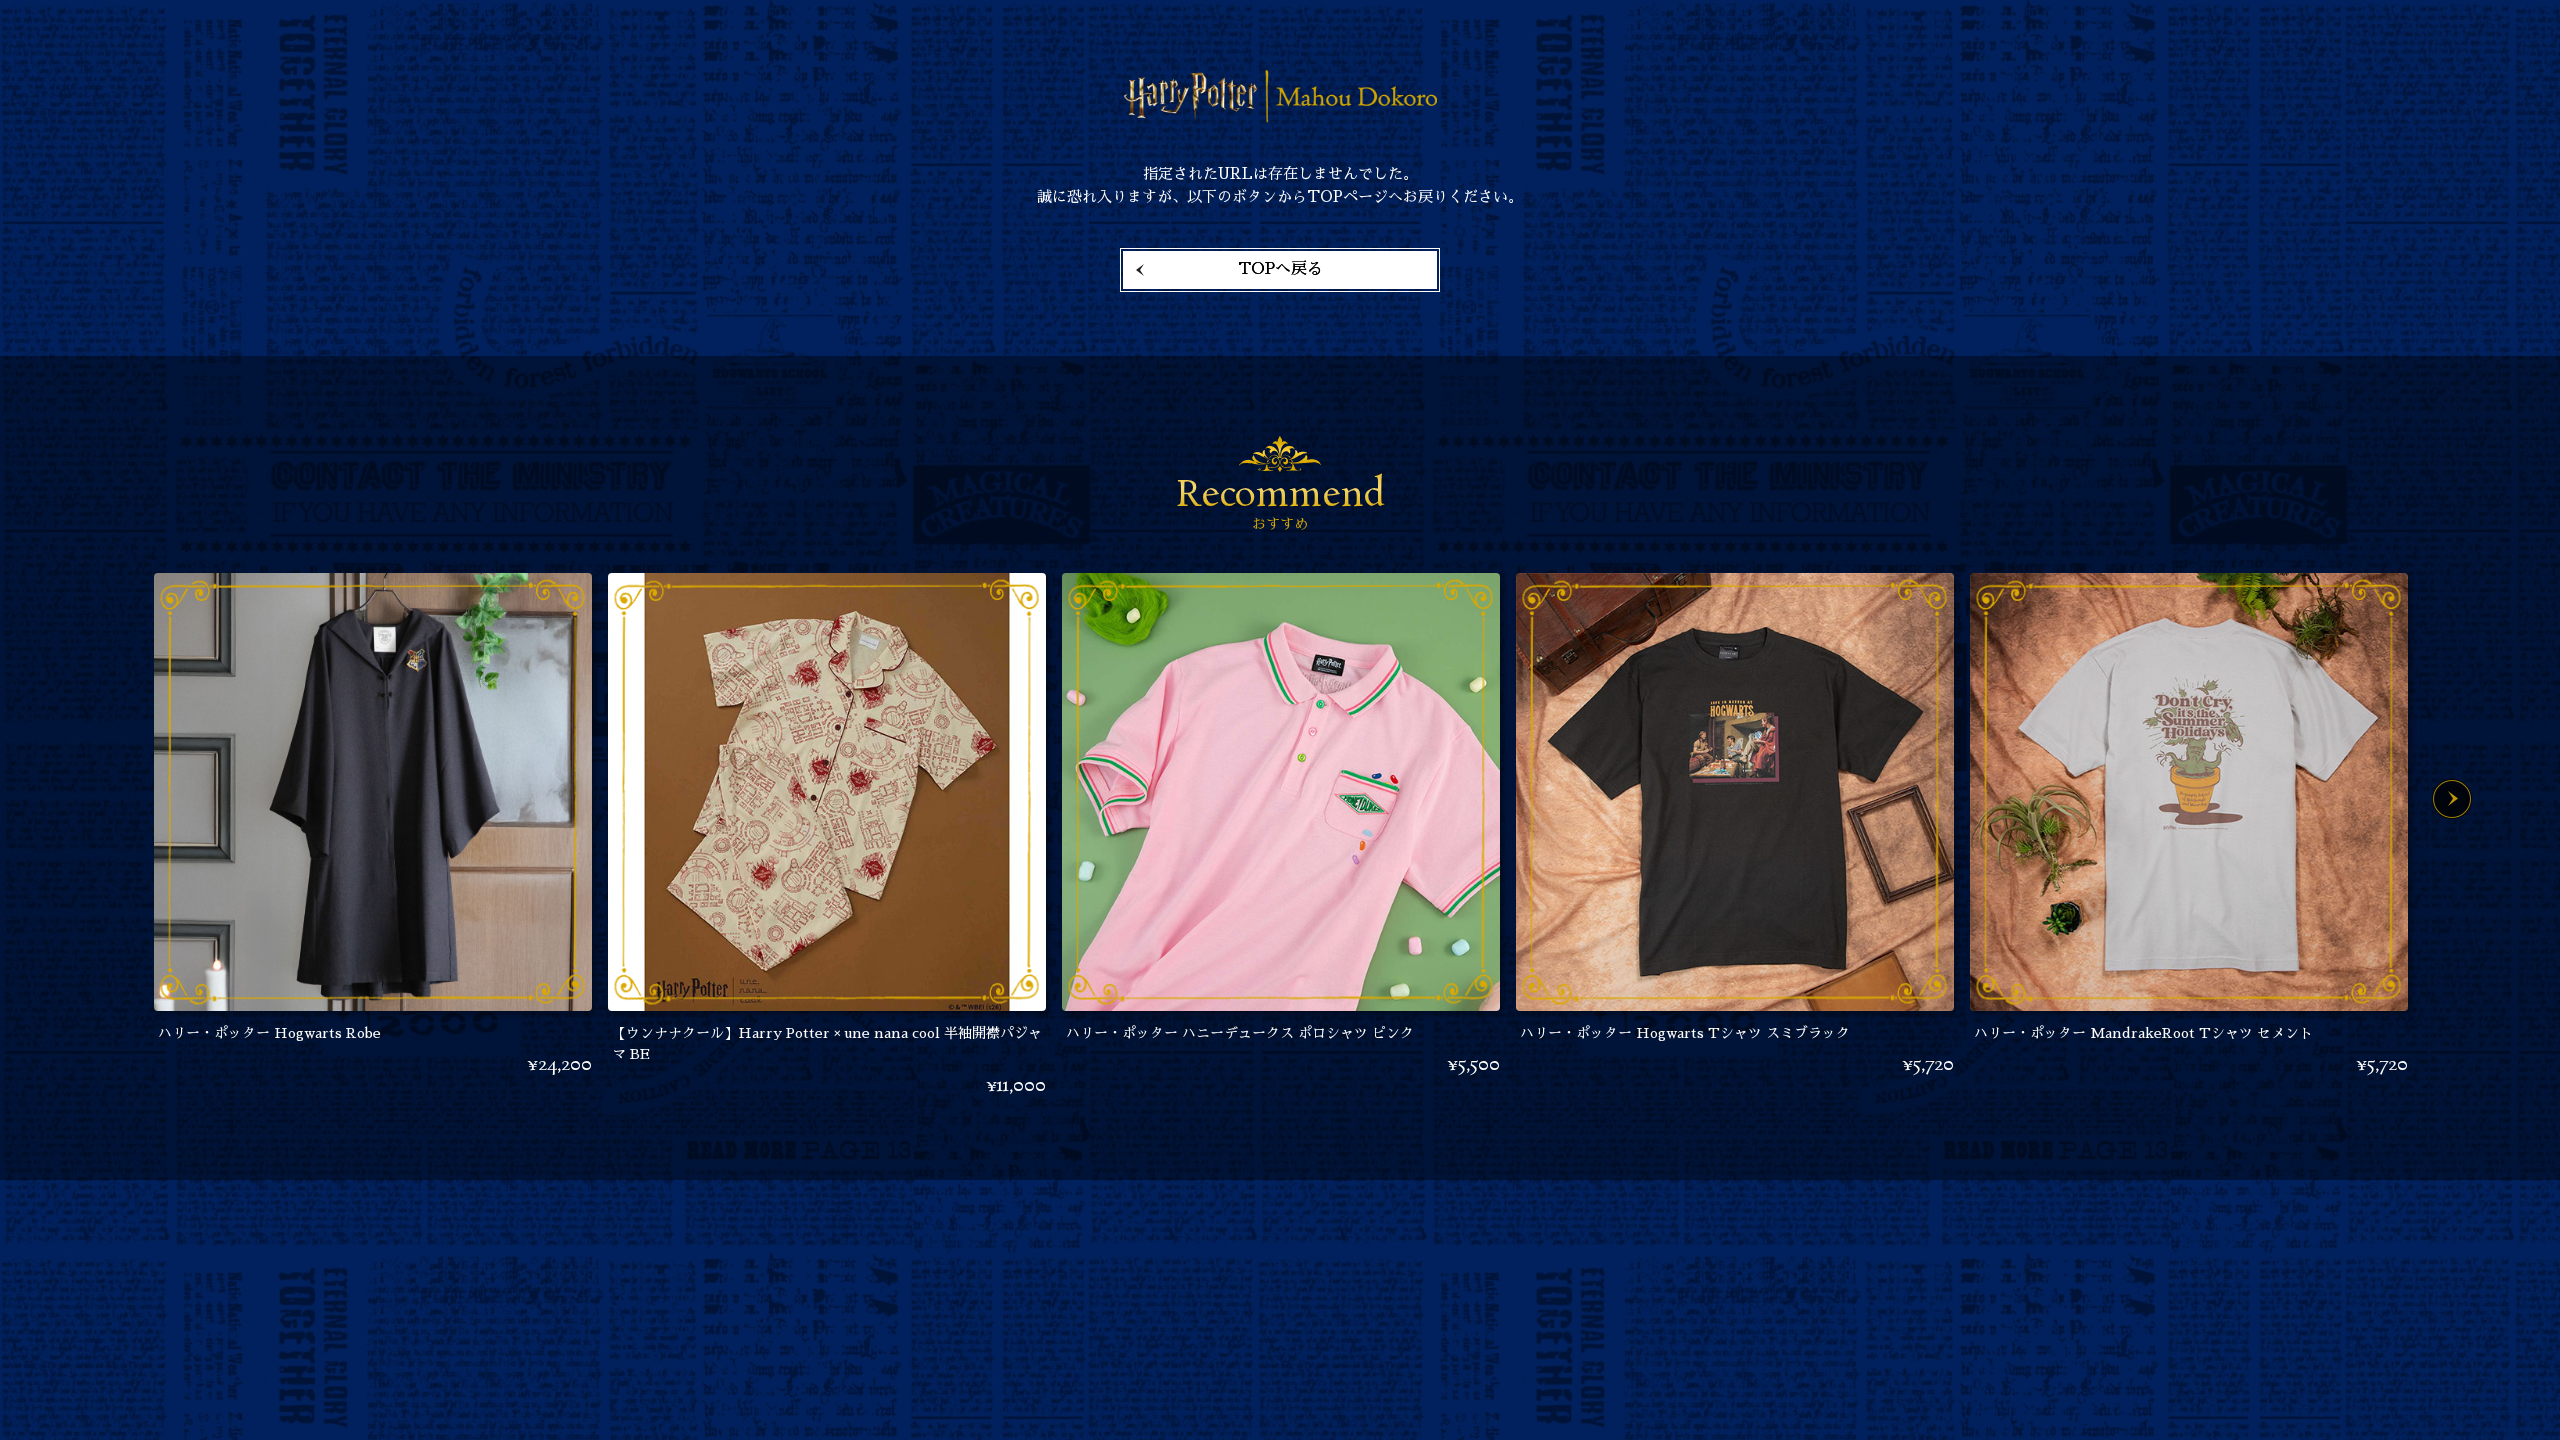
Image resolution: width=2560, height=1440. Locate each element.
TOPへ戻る (1280, 269)
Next (2452, 799)
